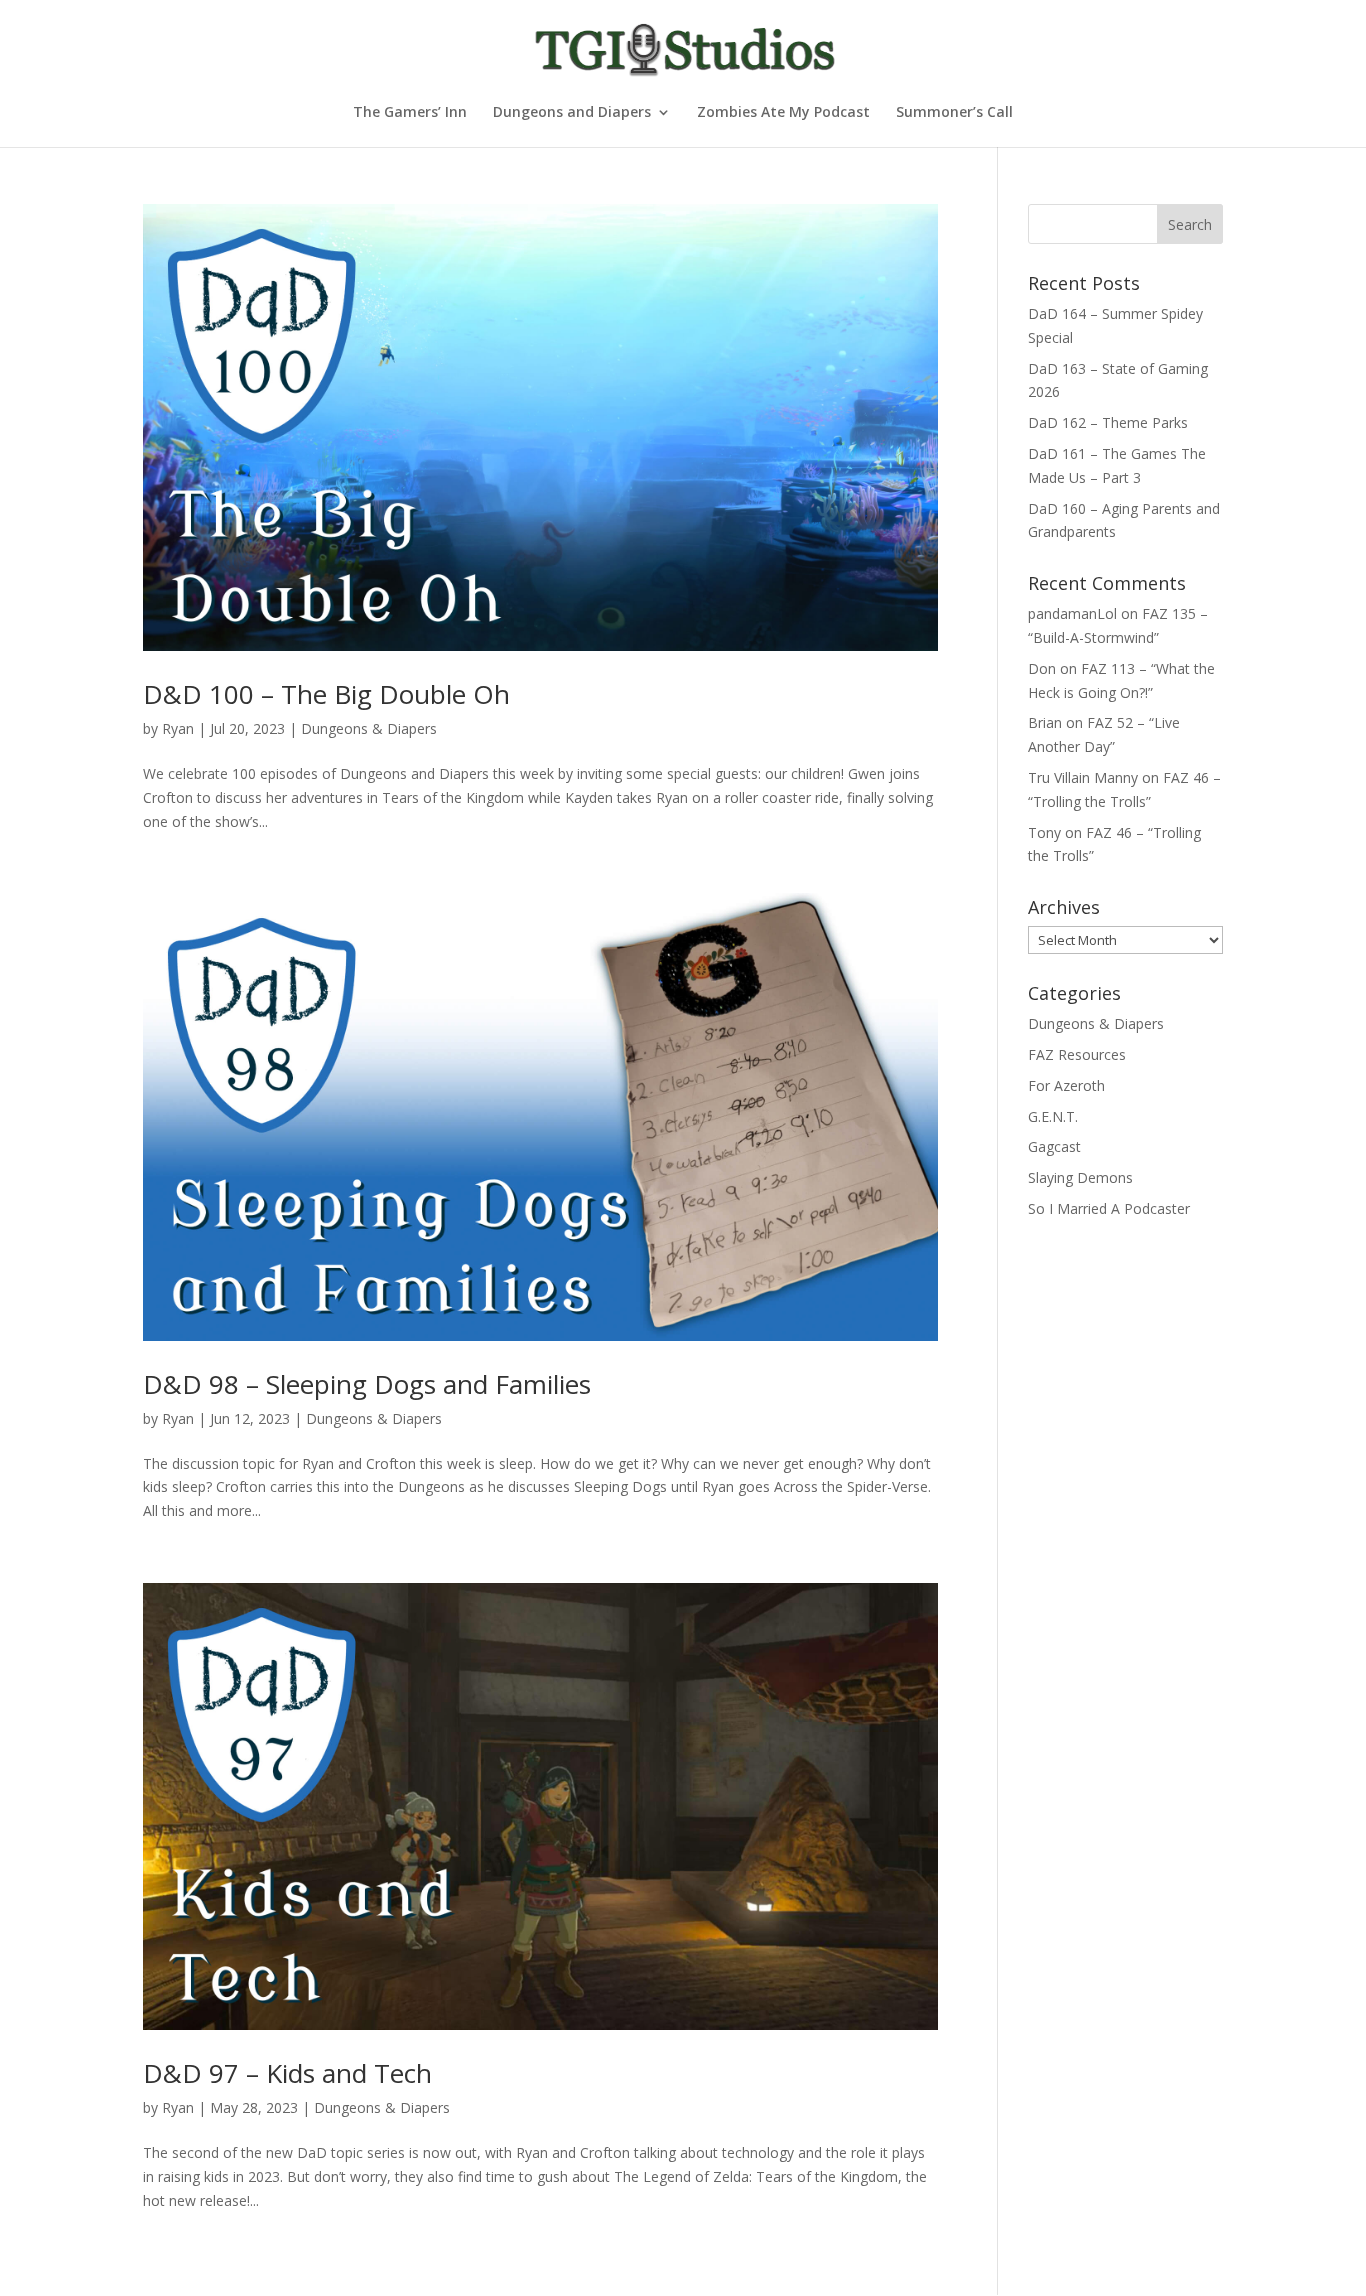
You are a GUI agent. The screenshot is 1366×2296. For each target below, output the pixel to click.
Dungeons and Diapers (572, 113)
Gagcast (1054, 1146)
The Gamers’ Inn (410, 113)
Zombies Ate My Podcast (783, 113)
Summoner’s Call (954, 113)
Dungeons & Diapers (369, 728)
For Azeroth (1066, 1085)
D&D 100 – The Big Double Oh (326, 694)
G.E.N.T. (1053, 1116)
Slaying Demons (1080, 1177)
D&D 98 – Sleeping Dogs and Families (367, 1384)
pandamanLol (1072, 613)
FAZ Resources (1077, 1054)
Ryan (178, 728)
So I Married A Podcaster (1109, 1208)
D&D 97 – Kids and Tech (287, 2073)
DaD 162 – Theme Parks (1108, 422)
